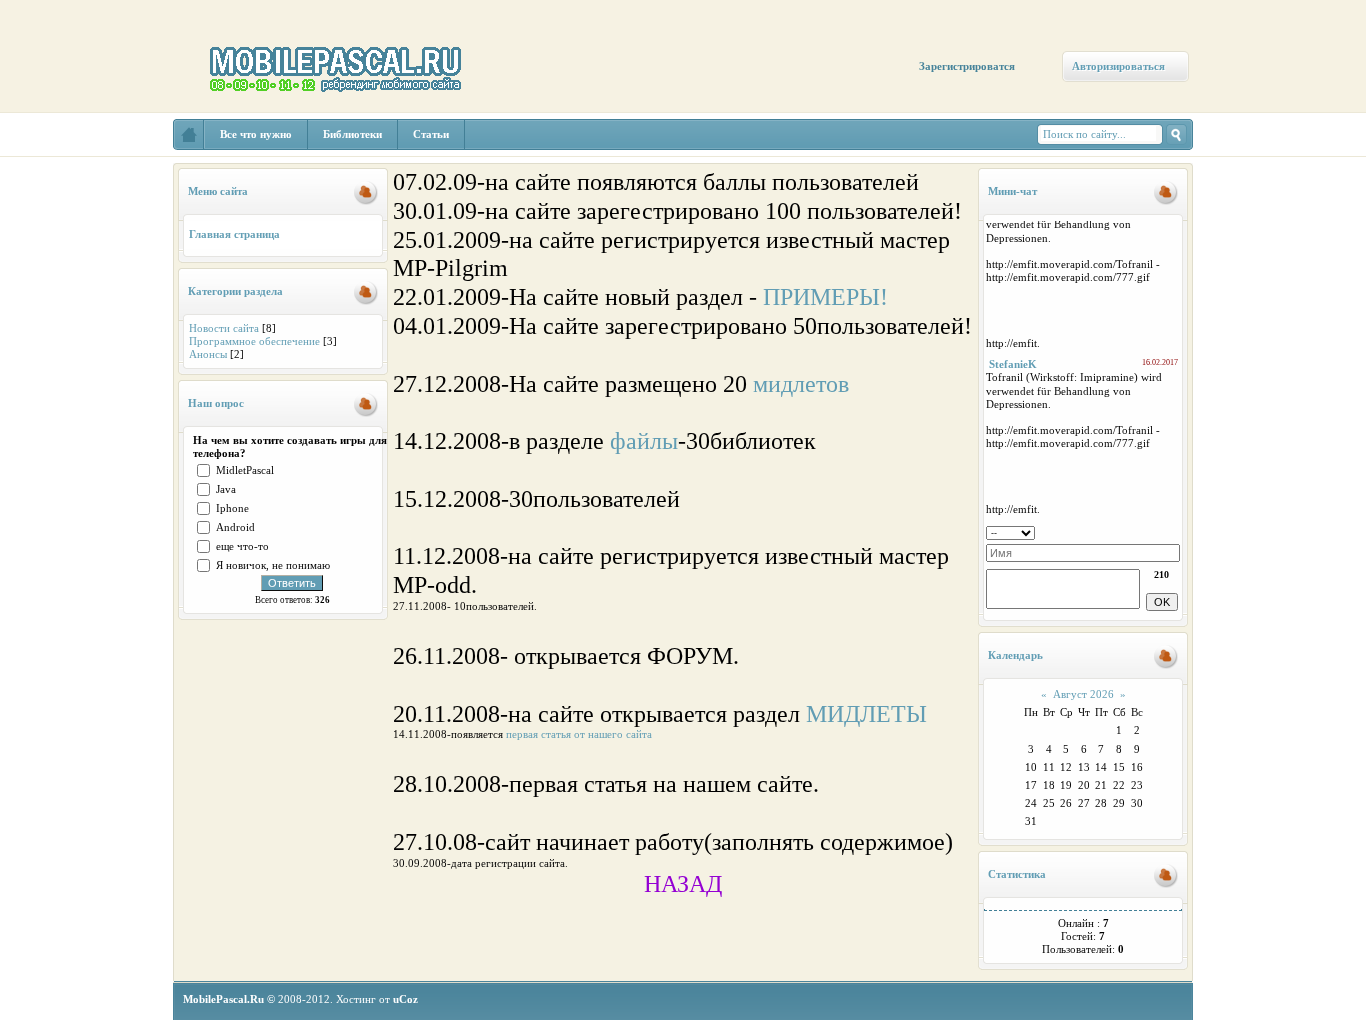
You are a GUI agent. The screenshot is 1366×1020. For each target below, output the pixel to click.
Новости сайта (224, 328)
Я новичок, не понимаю (273, 565)
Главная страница (234, 234)
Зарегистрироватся (967, 66)
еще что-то (242, 546)
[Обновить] (1173, 531)
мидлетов (801, 384)
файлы (644, 441)
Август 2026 (1083, 694)
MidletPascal (245, 470)
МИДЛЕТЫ (866, 714)
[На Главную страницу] (189, 134)
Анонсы (208, 354)
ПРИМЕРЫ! (825, 297)
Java (226, 489)
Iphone (232, 508)
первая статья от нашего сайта (579, 734)
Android (235, 527)
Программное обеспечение (254, 341)
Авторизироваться (1118, 66)
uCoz (405, 999)
